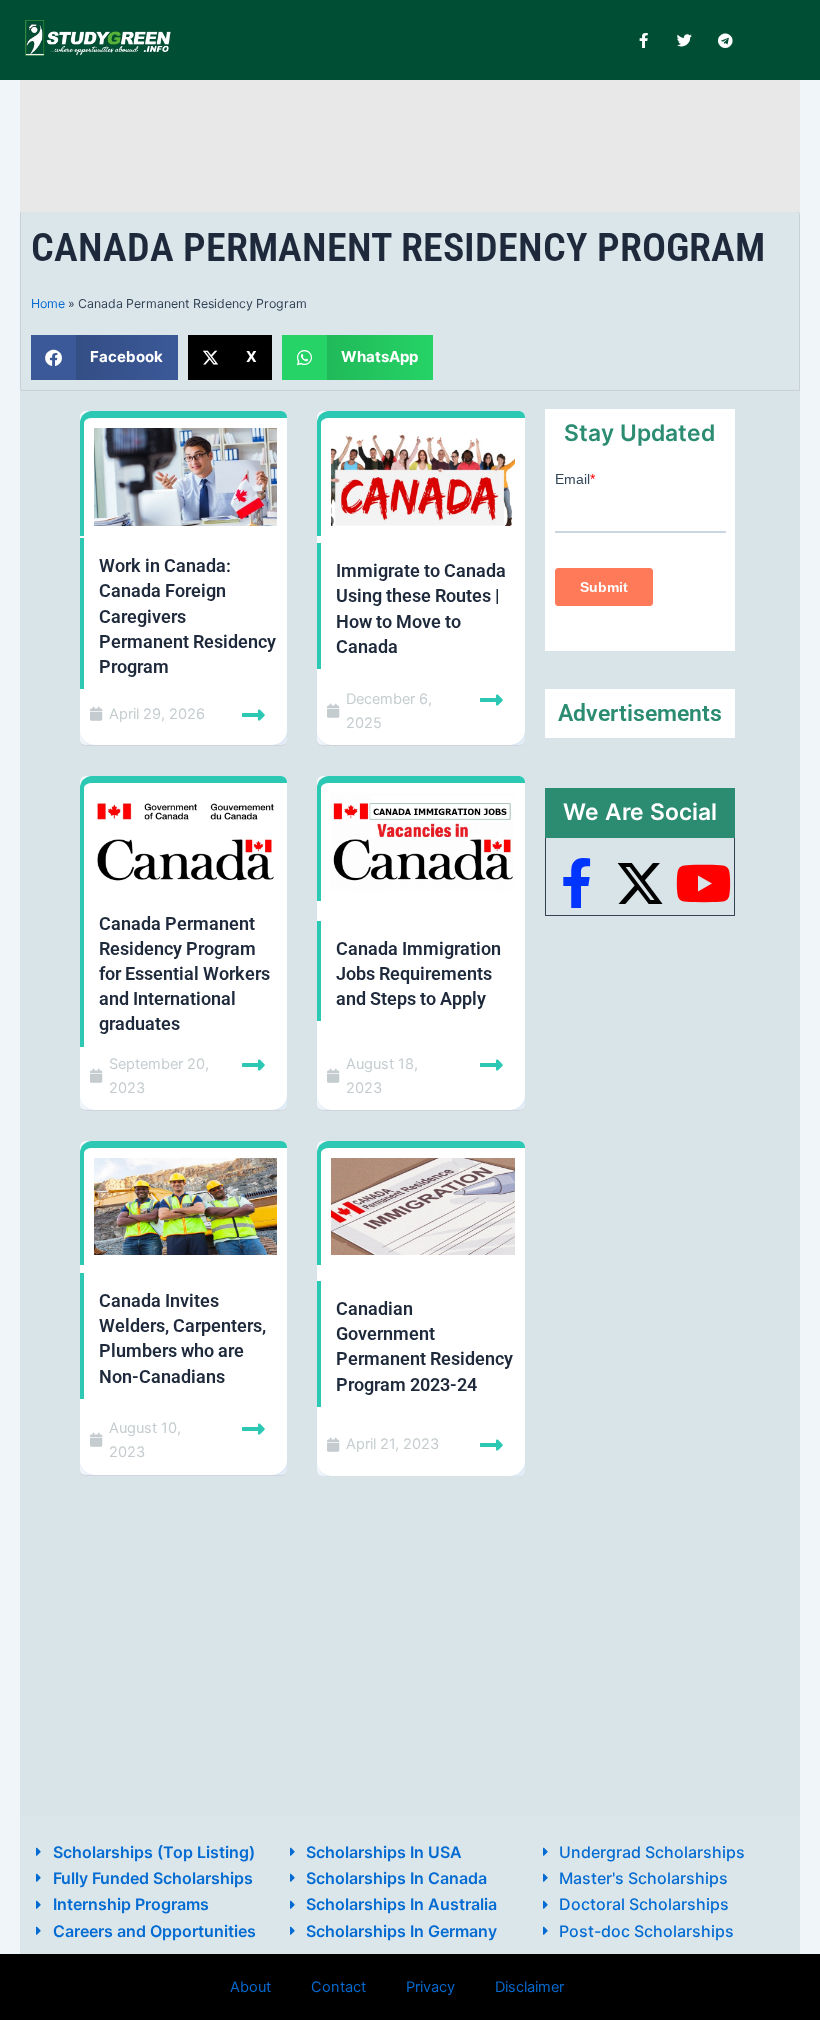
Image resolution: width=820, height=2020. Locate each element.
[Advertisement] (410, 142)
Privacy (430, 1987)
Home (48, 303)
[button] (104, 357)
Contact (338, 1987)
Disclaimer (529, 1987)
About (250, 1987)
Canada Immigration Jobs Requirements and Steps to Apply (418, 973)
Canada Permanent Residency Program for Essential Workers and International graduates (184, 974)
